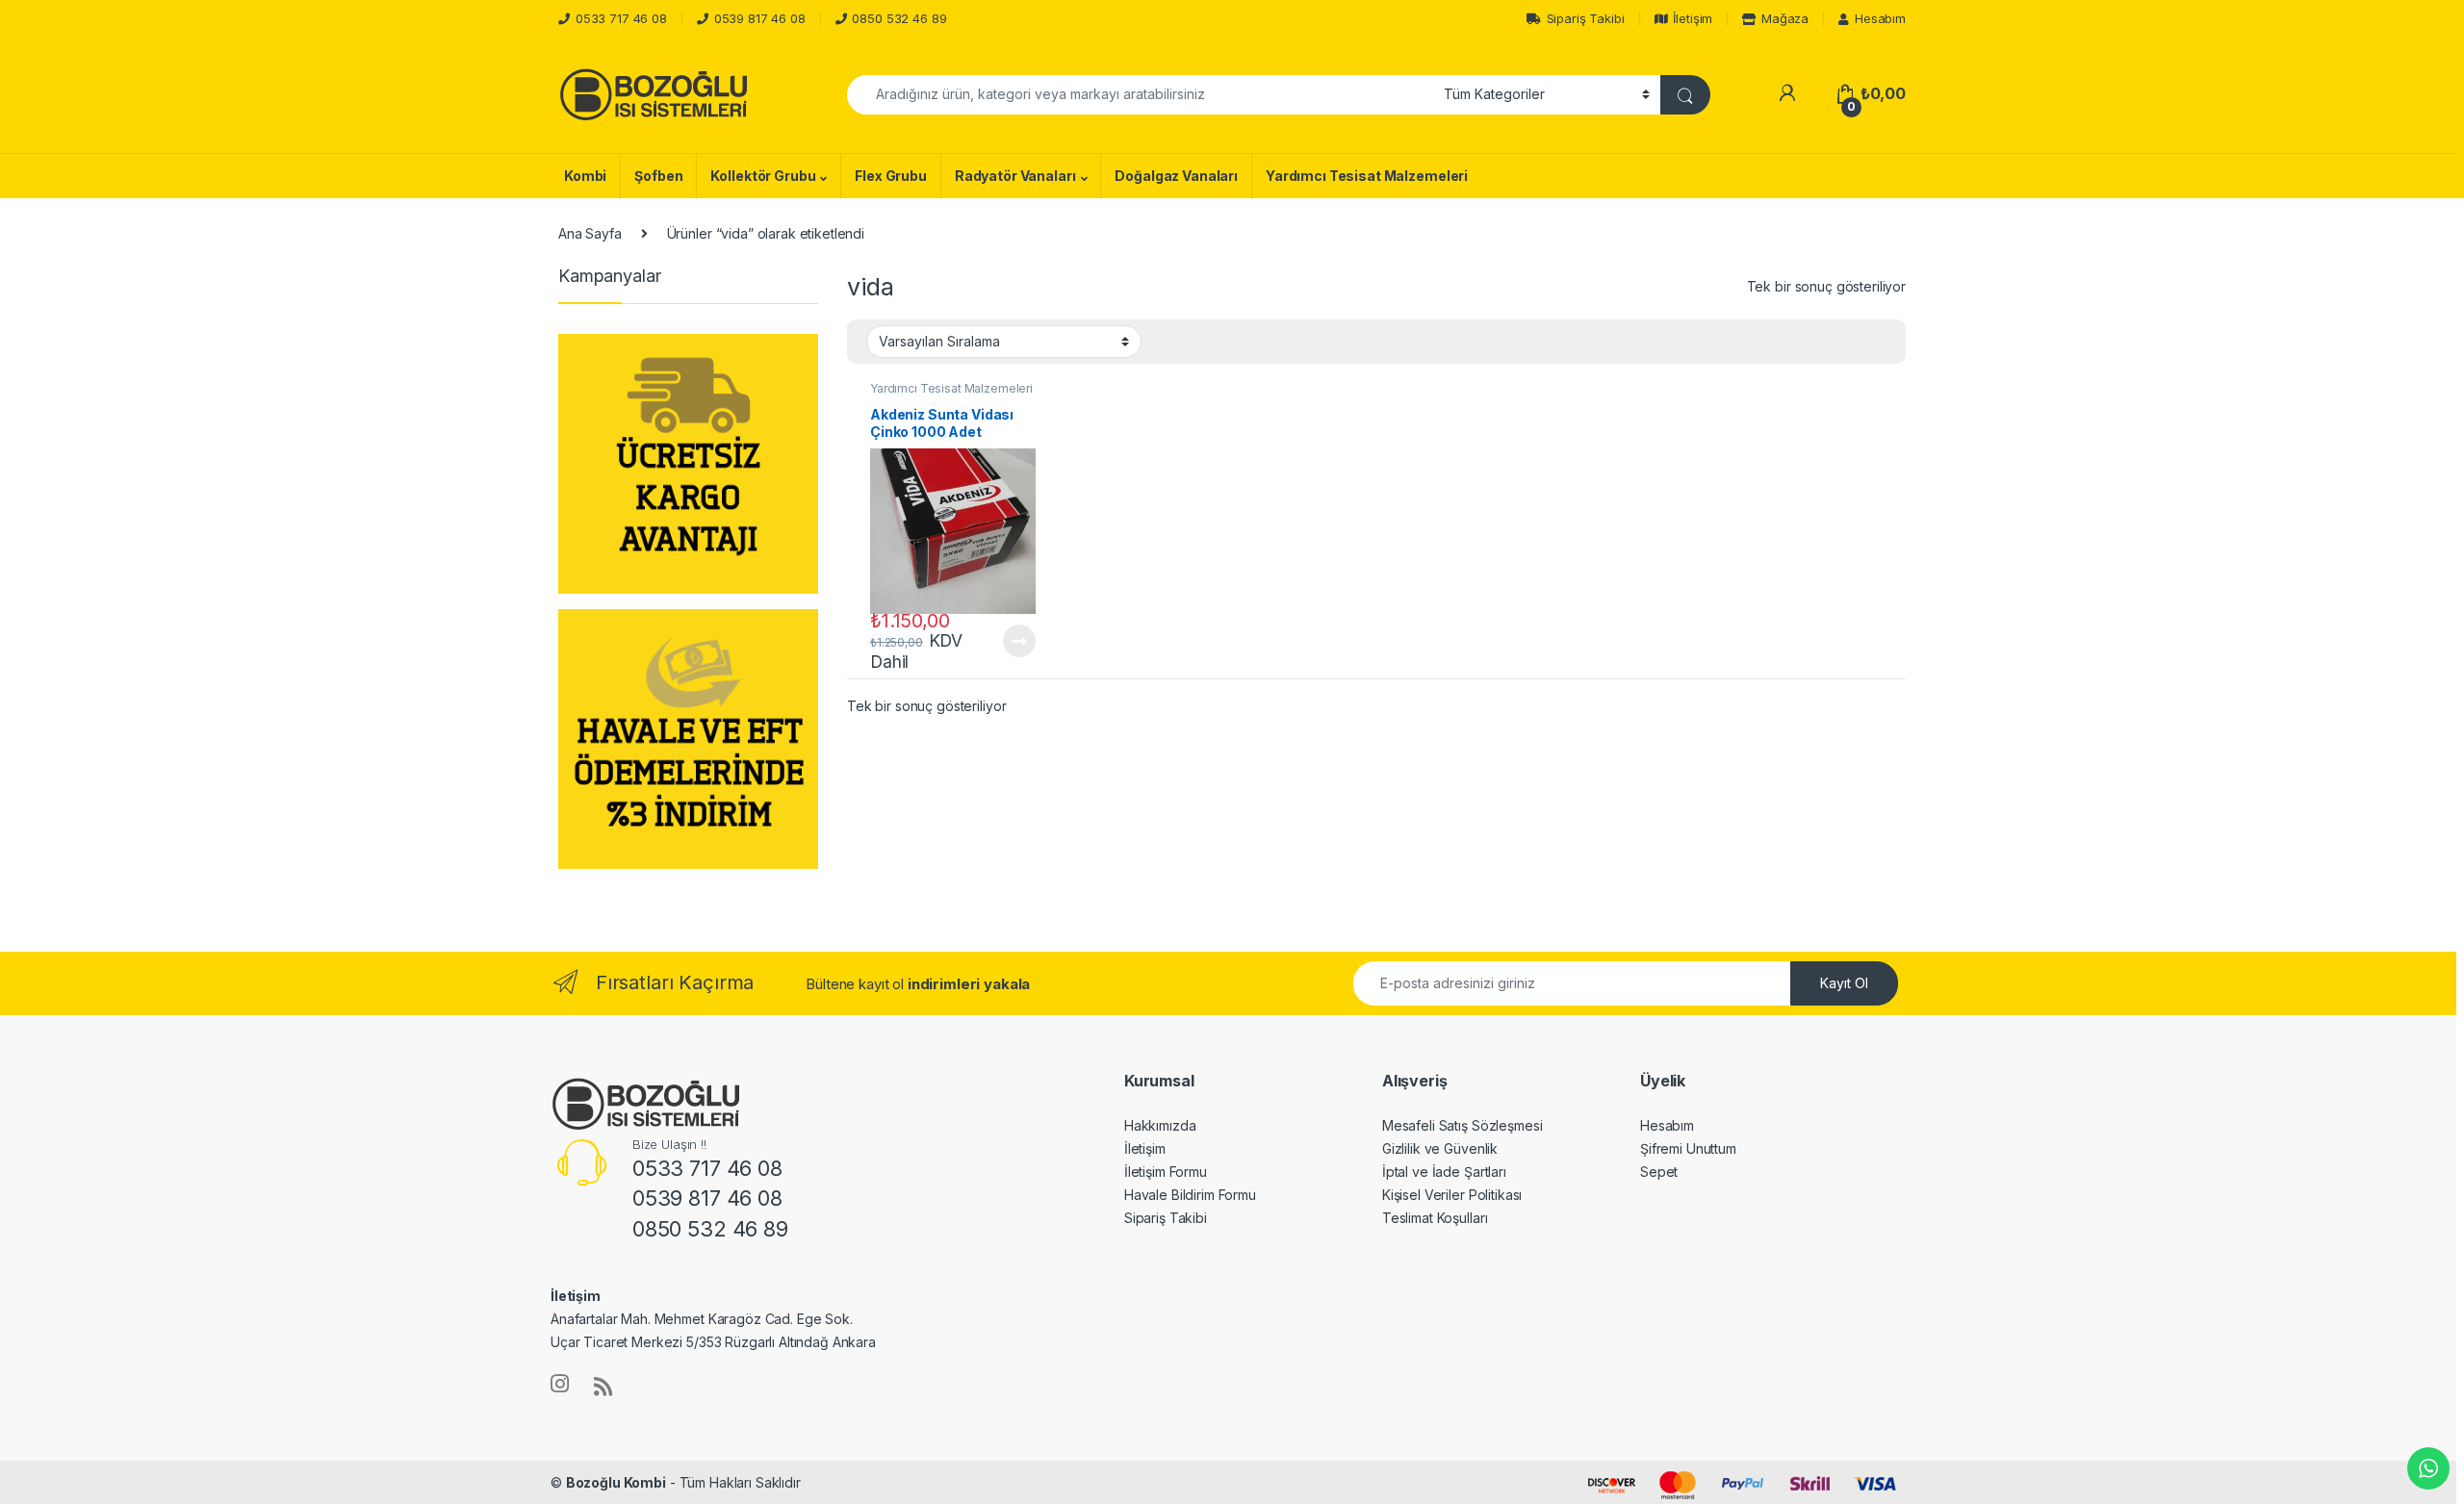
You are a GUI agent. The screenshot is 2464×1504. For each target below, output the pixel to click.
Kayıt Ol (1844, 983)
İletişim (1693, 18)
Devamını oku (1007, 641)
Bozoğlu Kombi (616, 1482)
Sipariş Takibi (1586, 18)
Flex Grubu (891, 176)
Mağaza (1785, 18)
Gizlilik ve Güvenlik (1440, 1148)
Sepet (1659, 1172)
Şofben (658, 176)
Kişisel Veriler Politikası (1452, 1195)
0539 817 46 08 (760, 18)
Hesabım (1880, 18)
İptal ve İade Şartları (1444, 1172)
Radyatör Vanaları (1015, 176)
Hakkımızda (1160, 1125)
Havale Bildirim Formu (1190, 1195)
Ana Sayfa (590, 233)
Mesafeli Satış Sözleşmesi (1463, 1125)
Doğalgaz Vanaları (1176, 176)
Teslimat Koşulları (1435, 1218)
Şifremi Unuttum (1688, 1148)
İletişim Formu (1166, 1172)
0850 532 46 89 (899, 18)
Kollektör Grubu (763, 176)
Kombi (585, 176)
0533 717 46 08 (621, 18)
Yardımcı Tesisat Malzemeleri (1367, 176)
